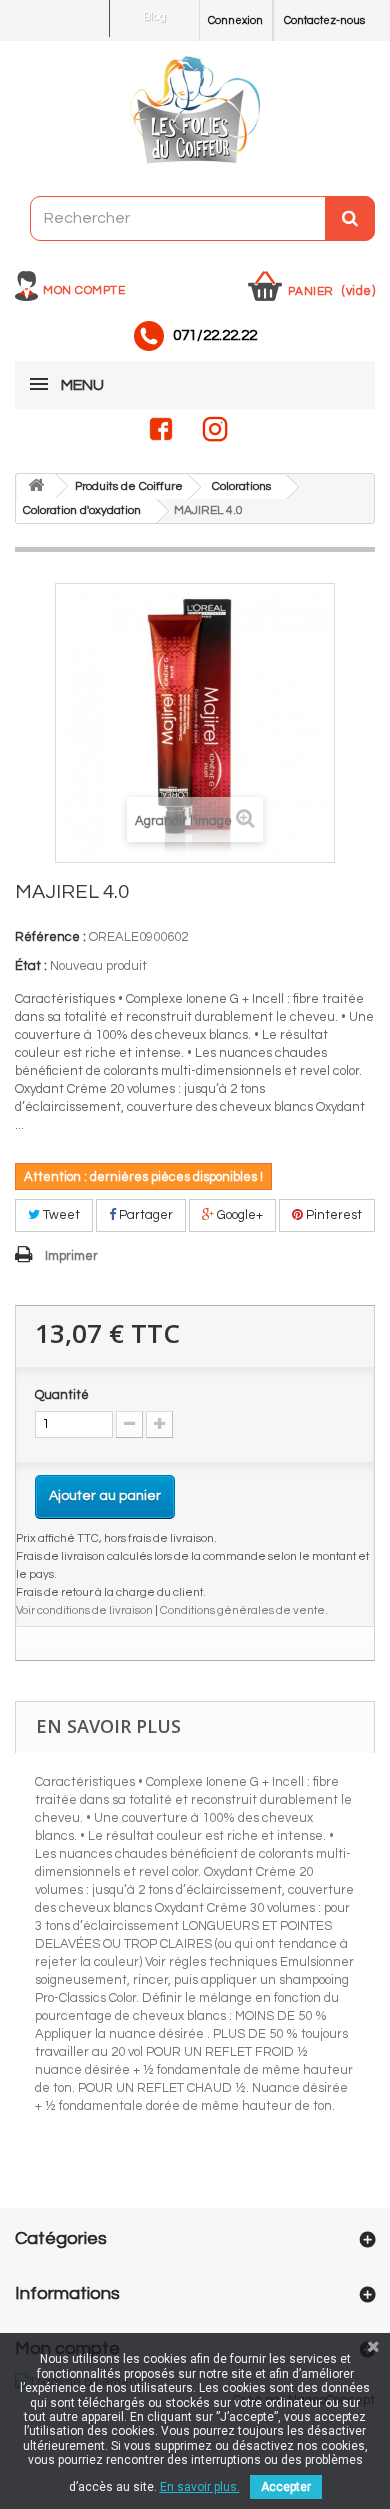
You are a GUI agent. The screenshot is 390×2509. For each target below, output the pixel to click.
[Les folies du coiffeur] (195, 111)
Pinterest (332, 1215)
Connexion (235, 20)
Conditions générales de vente (242, 1610)
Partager (144, 1215)
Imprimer (71, 1256)
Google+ (238, 1215)
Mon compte (84, 290)
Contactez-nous (324, 20)
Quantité (62, 1395)
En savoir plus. (200, 2487)
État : (31, 966)
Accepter (286, 2487)
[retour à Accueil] (36, 486)
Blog (154, 16)
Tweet (60, 1215)
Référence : (50, 937)
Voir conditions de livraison (84, 1610)
